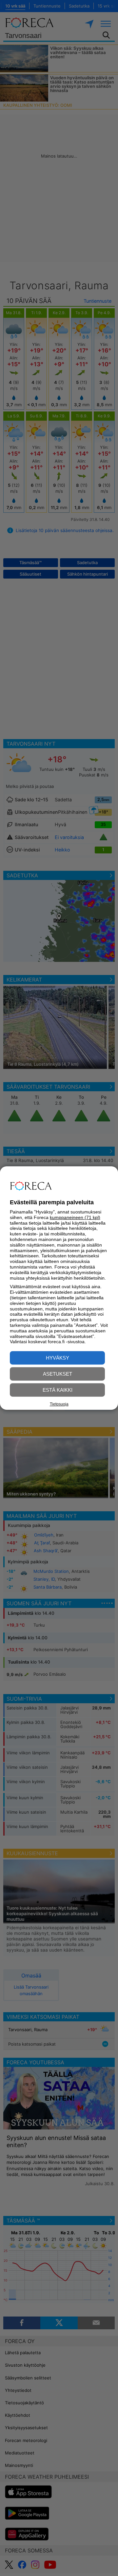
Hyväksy (58, 1358)
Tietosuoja (59, 1404)
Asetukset (58, 1374)
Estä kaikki (58, 1390)
